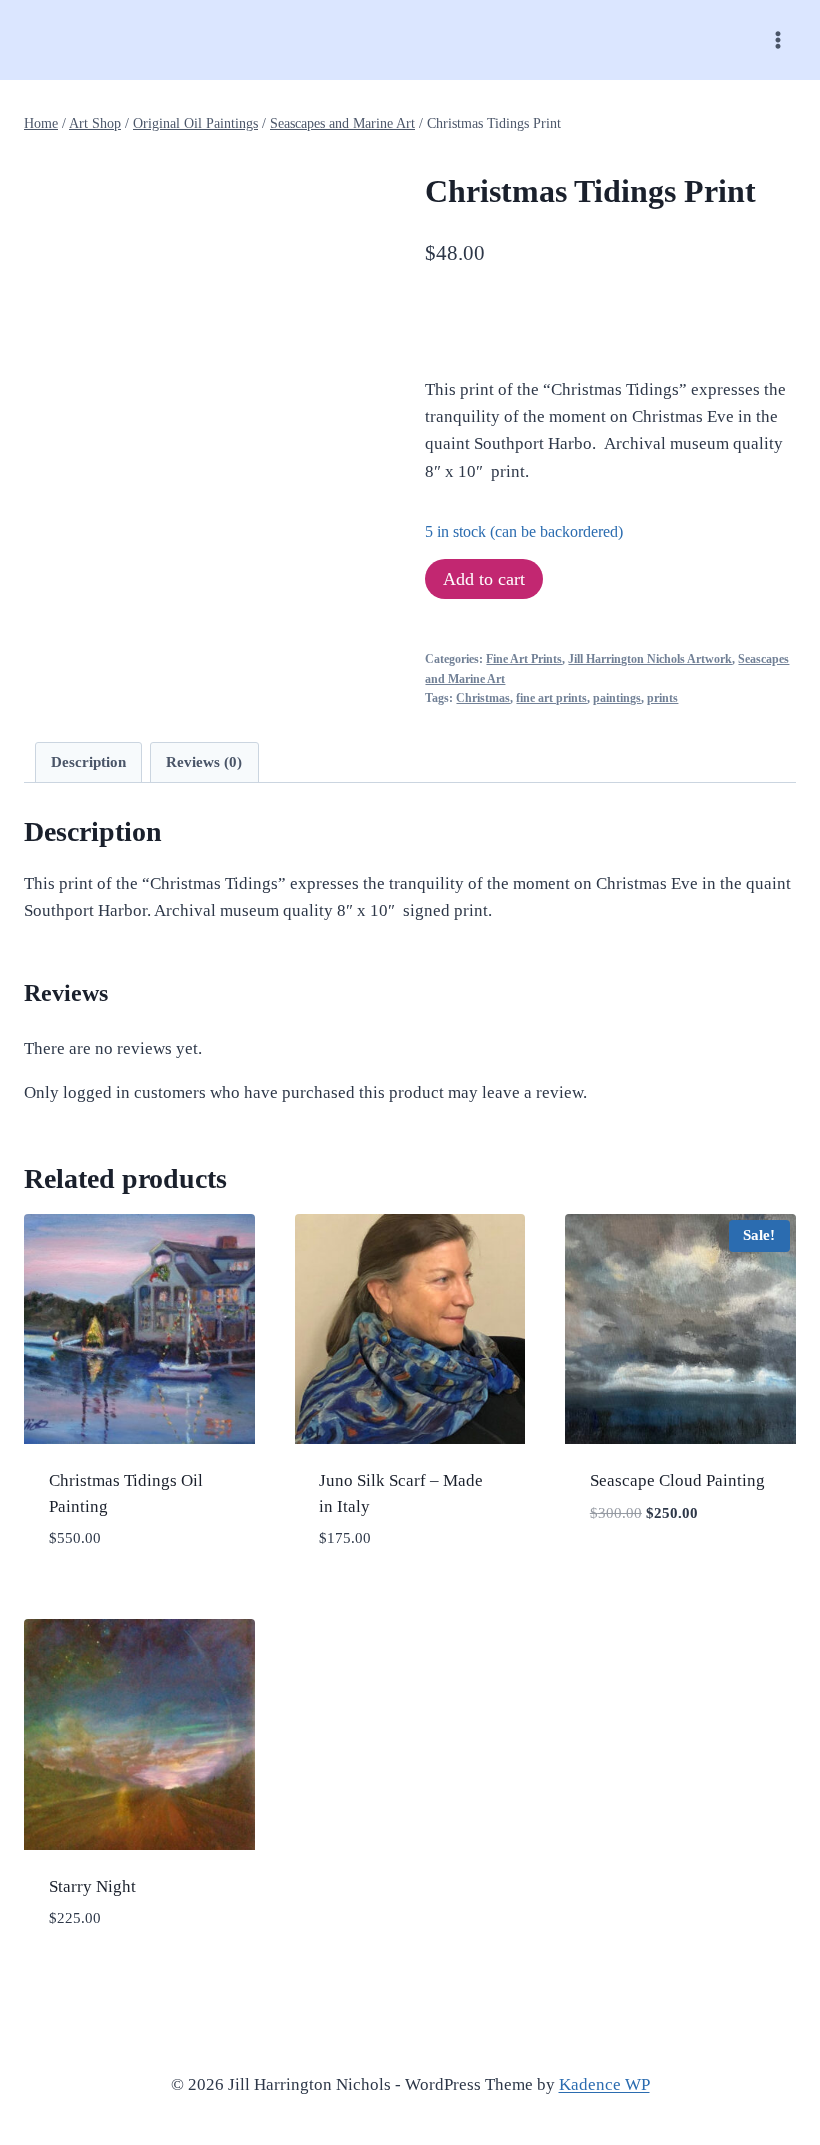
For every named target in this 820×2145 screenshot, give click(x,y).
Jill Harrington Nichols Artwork (650, 659)
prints (662, 698)
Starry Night (92, 1886)
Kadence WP (604, 2084)
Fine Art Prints (524, 659)
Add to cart (484, 579)
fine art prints (551, 698)
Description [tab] (88, 761)
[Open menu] (777, 39)
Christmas (483, 698)
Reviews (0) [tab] (204, 761)
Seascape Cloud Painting (677, 1480)
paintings (617, 698)
